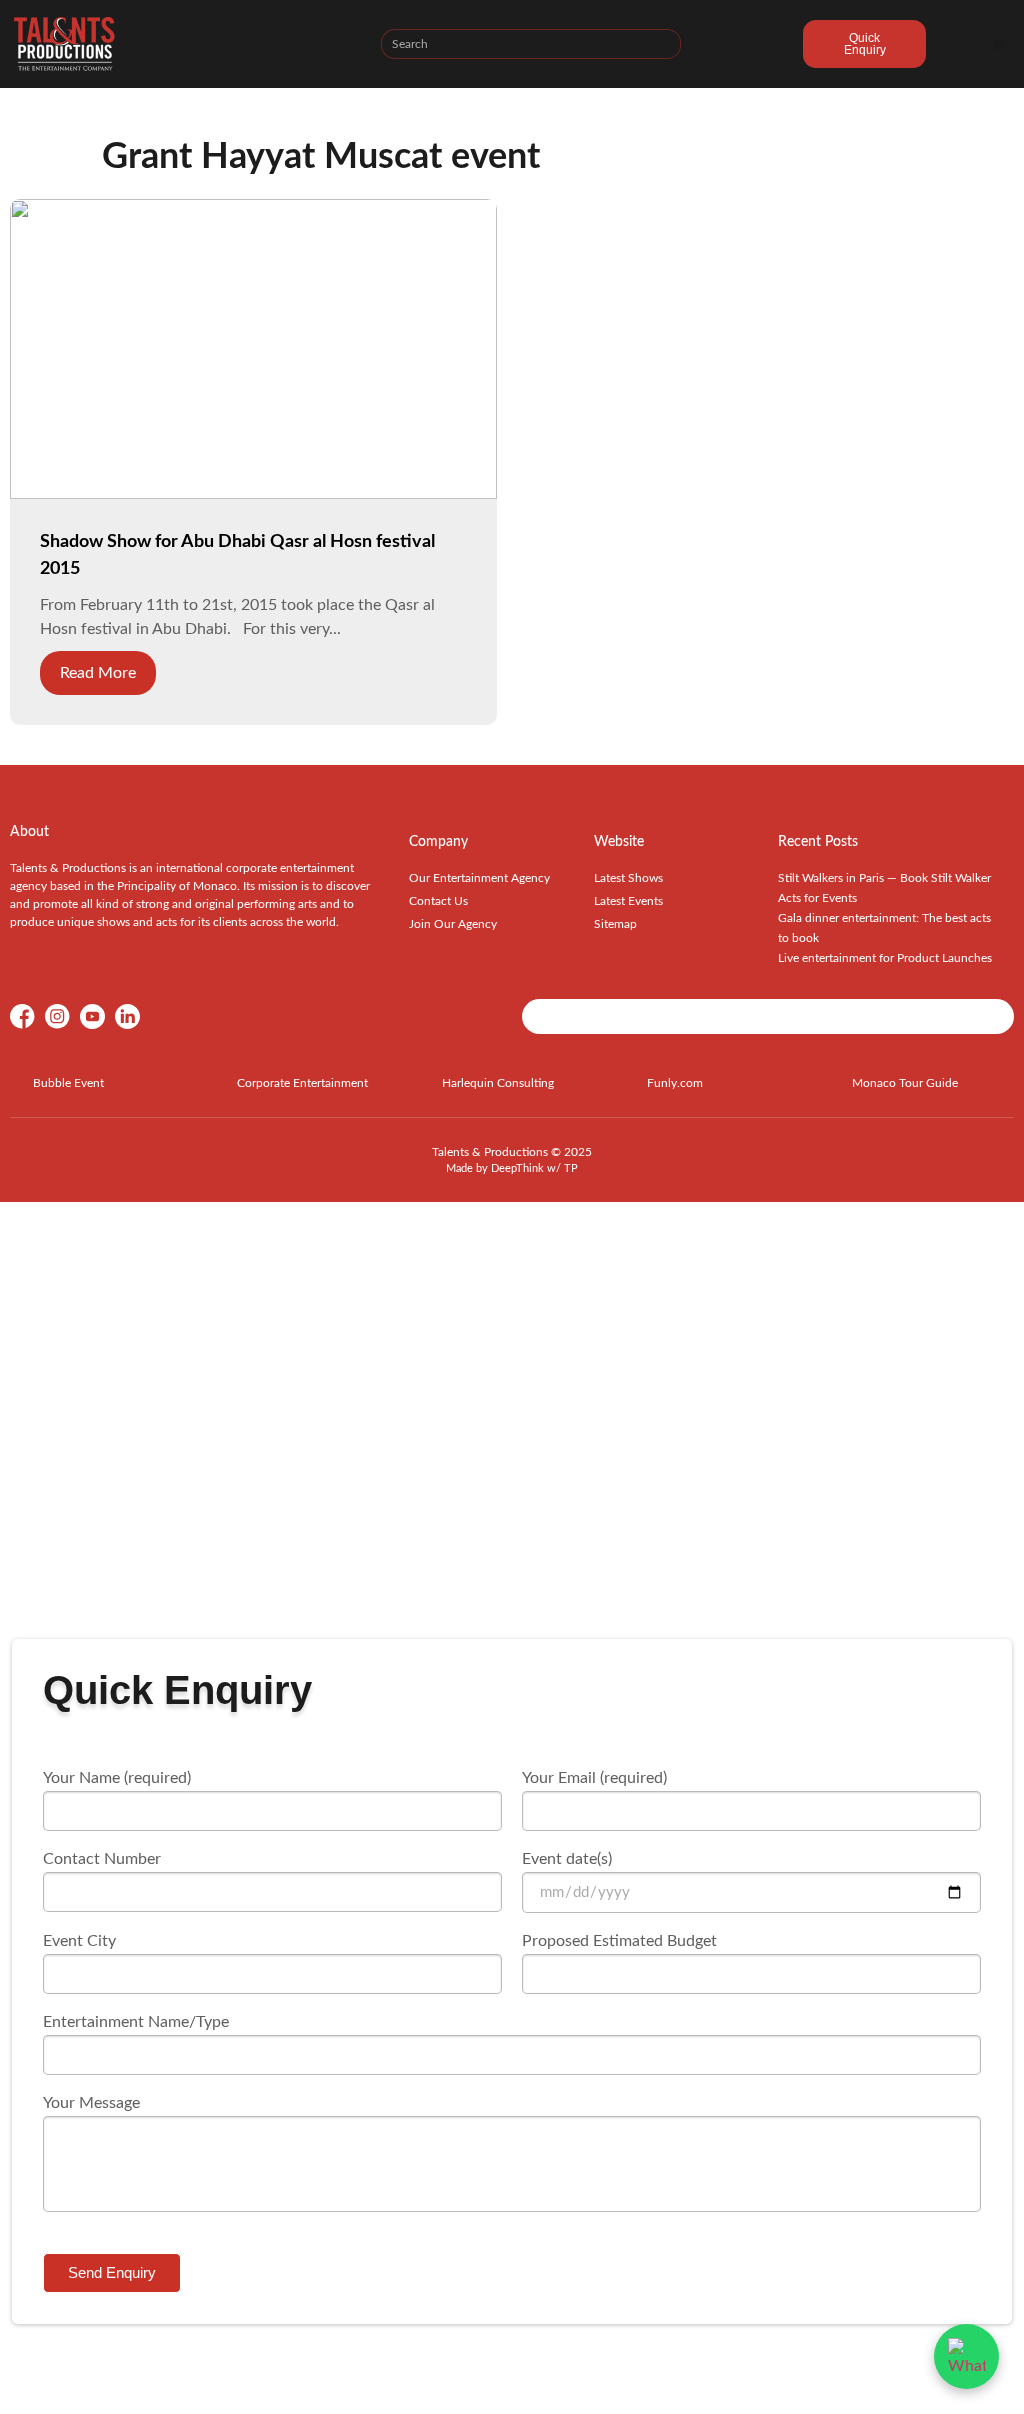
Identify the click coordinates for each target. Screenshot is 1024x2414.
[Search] (665, 44)
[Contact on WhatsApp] (966, 2356)
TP (571, 1168)
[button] (998, 44)
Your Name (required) (117, 1778)
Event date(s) (567, 1859)
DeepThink (517, 1168)
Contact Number (102, 1859)
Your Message (91, 2103)
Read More (98, 673)
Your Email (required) (594, 1778)
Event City (79, 1941)
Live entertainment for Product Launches (885, 958)
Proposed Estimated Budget (619, 1941)
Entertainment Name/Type (136, 2022)
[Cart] (742, 47)
